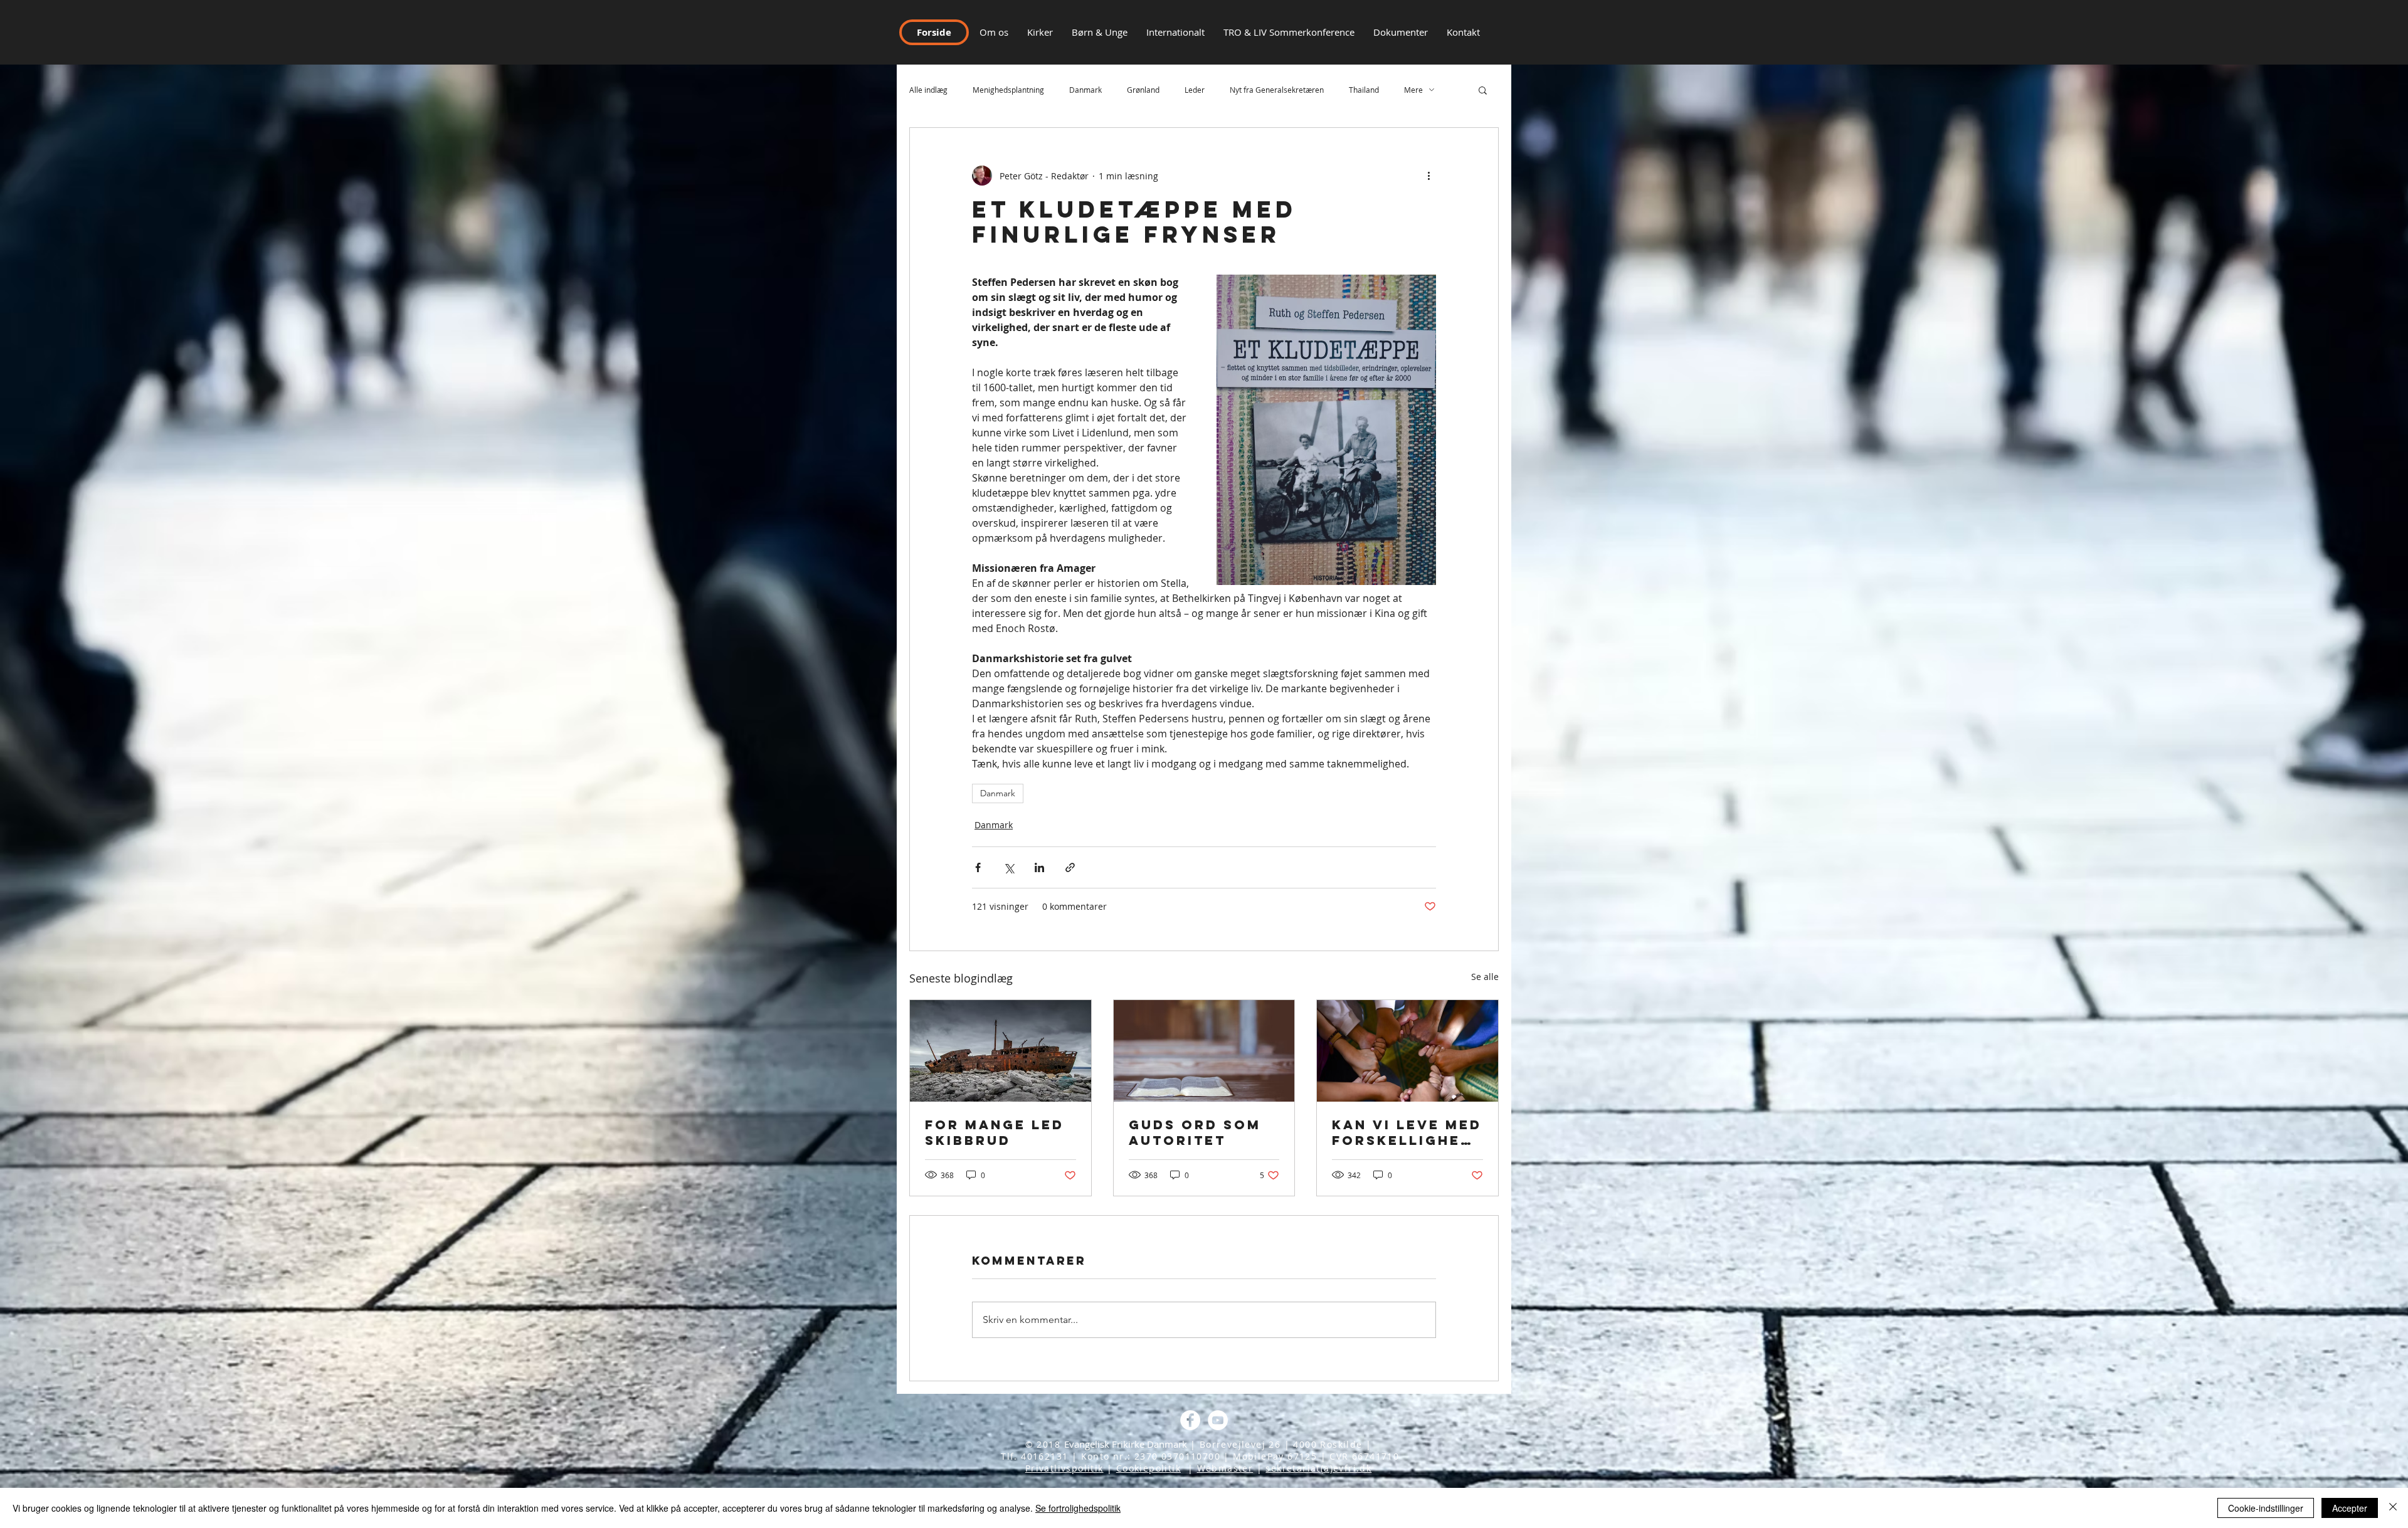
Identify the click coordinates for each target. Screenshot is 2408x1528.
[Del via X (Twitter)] (1009, 867)
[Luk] (2393, 1508)
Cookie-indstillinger (2266, 1508)
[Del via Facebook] (978, 867)
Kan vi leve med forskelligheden (1407, 1132)
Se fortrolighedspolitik (1078, 1508)
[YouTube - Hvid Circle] (1218, 1420)
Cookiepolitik (1149, 1468)
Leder (1195, 90)
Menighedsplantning (1008, 90)
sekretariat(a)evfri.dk (1318, 1468)
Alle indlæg (928, 90)
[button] (1463, 32)
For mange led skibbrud (995, 1132)
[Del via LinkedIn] (1039, 867)
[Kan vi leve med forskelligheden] (1407, 1051)
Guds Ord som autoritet (1195, 1132)
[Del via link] (1070, 867)
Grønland (1143, 90)
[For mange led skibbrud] (1001, 1051)
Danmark (1085, 90)
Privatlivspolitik (1064, 1468)
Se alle (1485, 977)
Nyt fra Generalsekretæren (1277, 90)
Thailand (1364, 90)
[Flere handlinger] (1428, 176)
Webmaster (1225, 1468)
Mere (1413, 90)
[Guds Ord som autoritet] (1204, 1051)
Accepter (2350, 1508)
